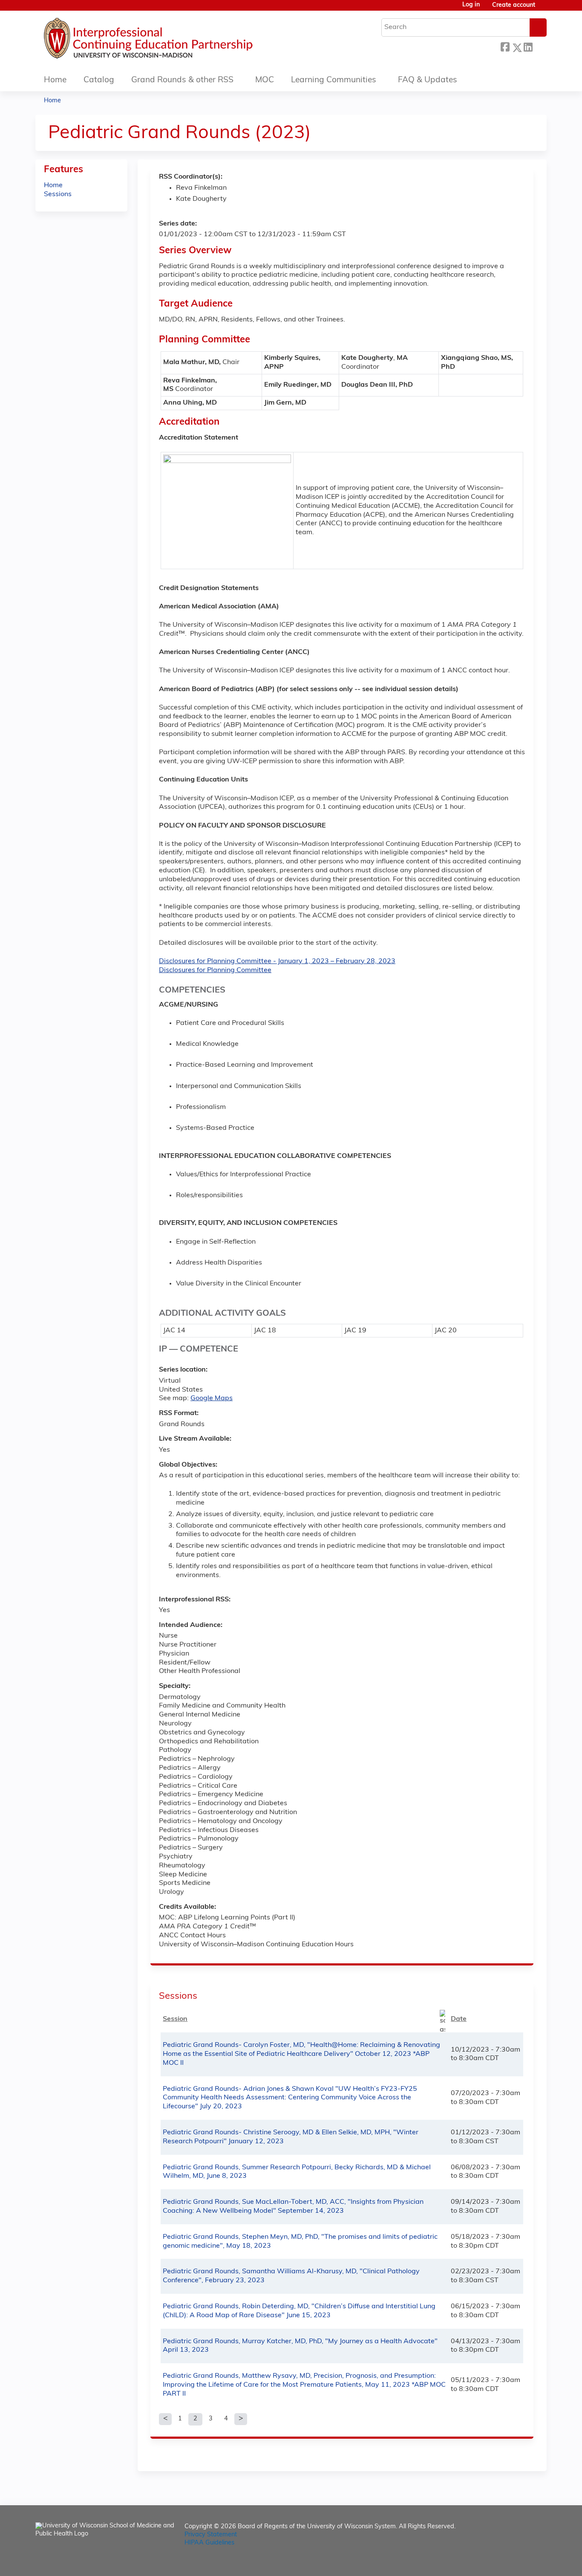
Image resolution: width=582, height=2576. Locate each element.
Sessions (58, 194)
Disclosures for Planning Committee (215, 970)
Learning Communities (334, 80)
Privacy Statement (211, 2535)
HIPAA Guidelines (209, 2543)
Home (55, 80)
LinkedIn (528, 46)
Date (459, 2019)
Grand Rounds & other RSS (182, 80)
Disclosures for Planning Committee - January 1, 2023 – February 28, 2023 (277, 961)
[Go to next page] (241, 2419)
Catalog (99, 80)
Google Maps (212, 1398)
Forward (539, 46)
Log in (471, 5)
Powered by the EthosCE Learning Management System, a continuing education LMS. (516, 2562)
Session (175, 2019)
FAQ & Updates (428, 80)
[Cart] (544, 9)
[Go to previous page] (165, 2419)
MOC (265, 80)
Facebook (505, 46)
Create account (514, 5)
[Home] (174, 41)
